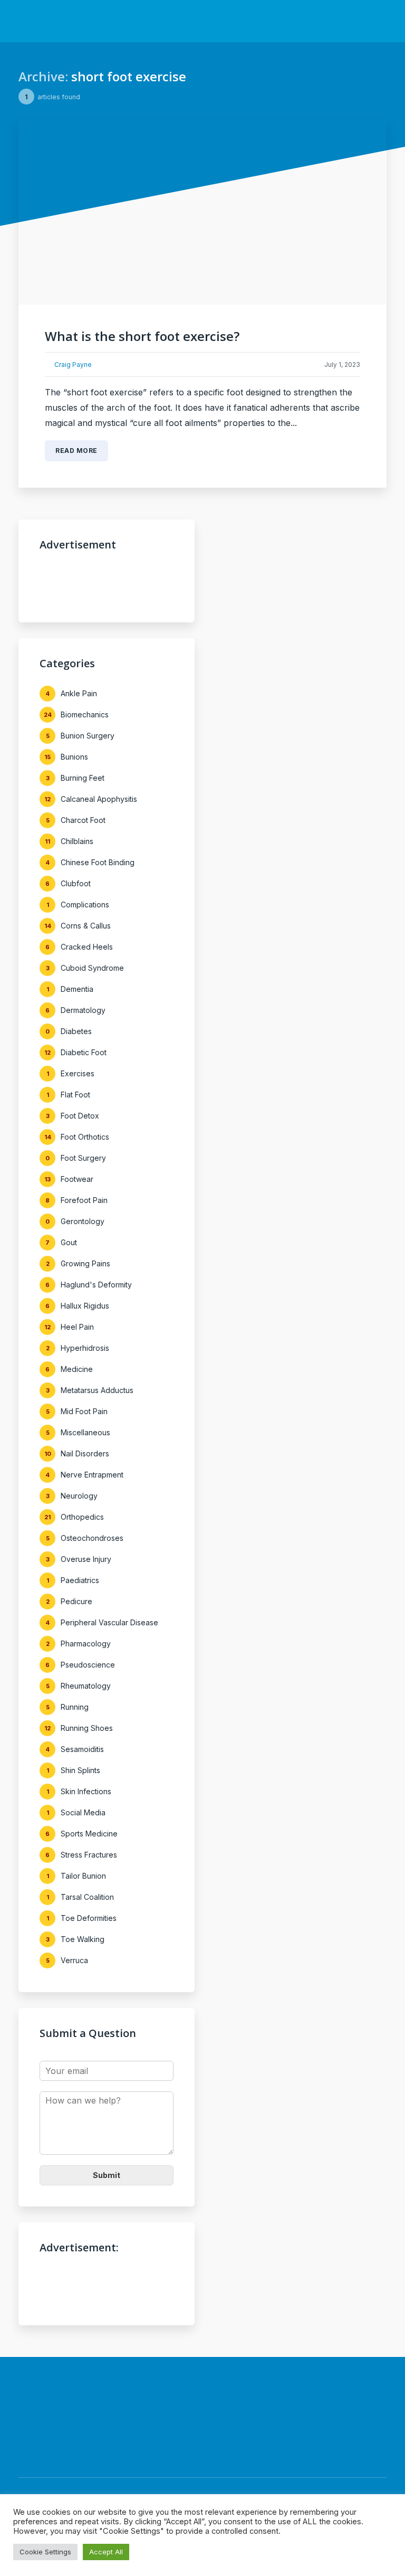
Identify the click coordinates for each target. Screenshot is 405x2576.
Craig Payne (73, 364)
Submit (107, 2175)
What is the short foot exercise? (142, 336)
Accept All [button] (106, 2552)
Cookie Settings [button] (45, 2552)
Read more (76, 451)
